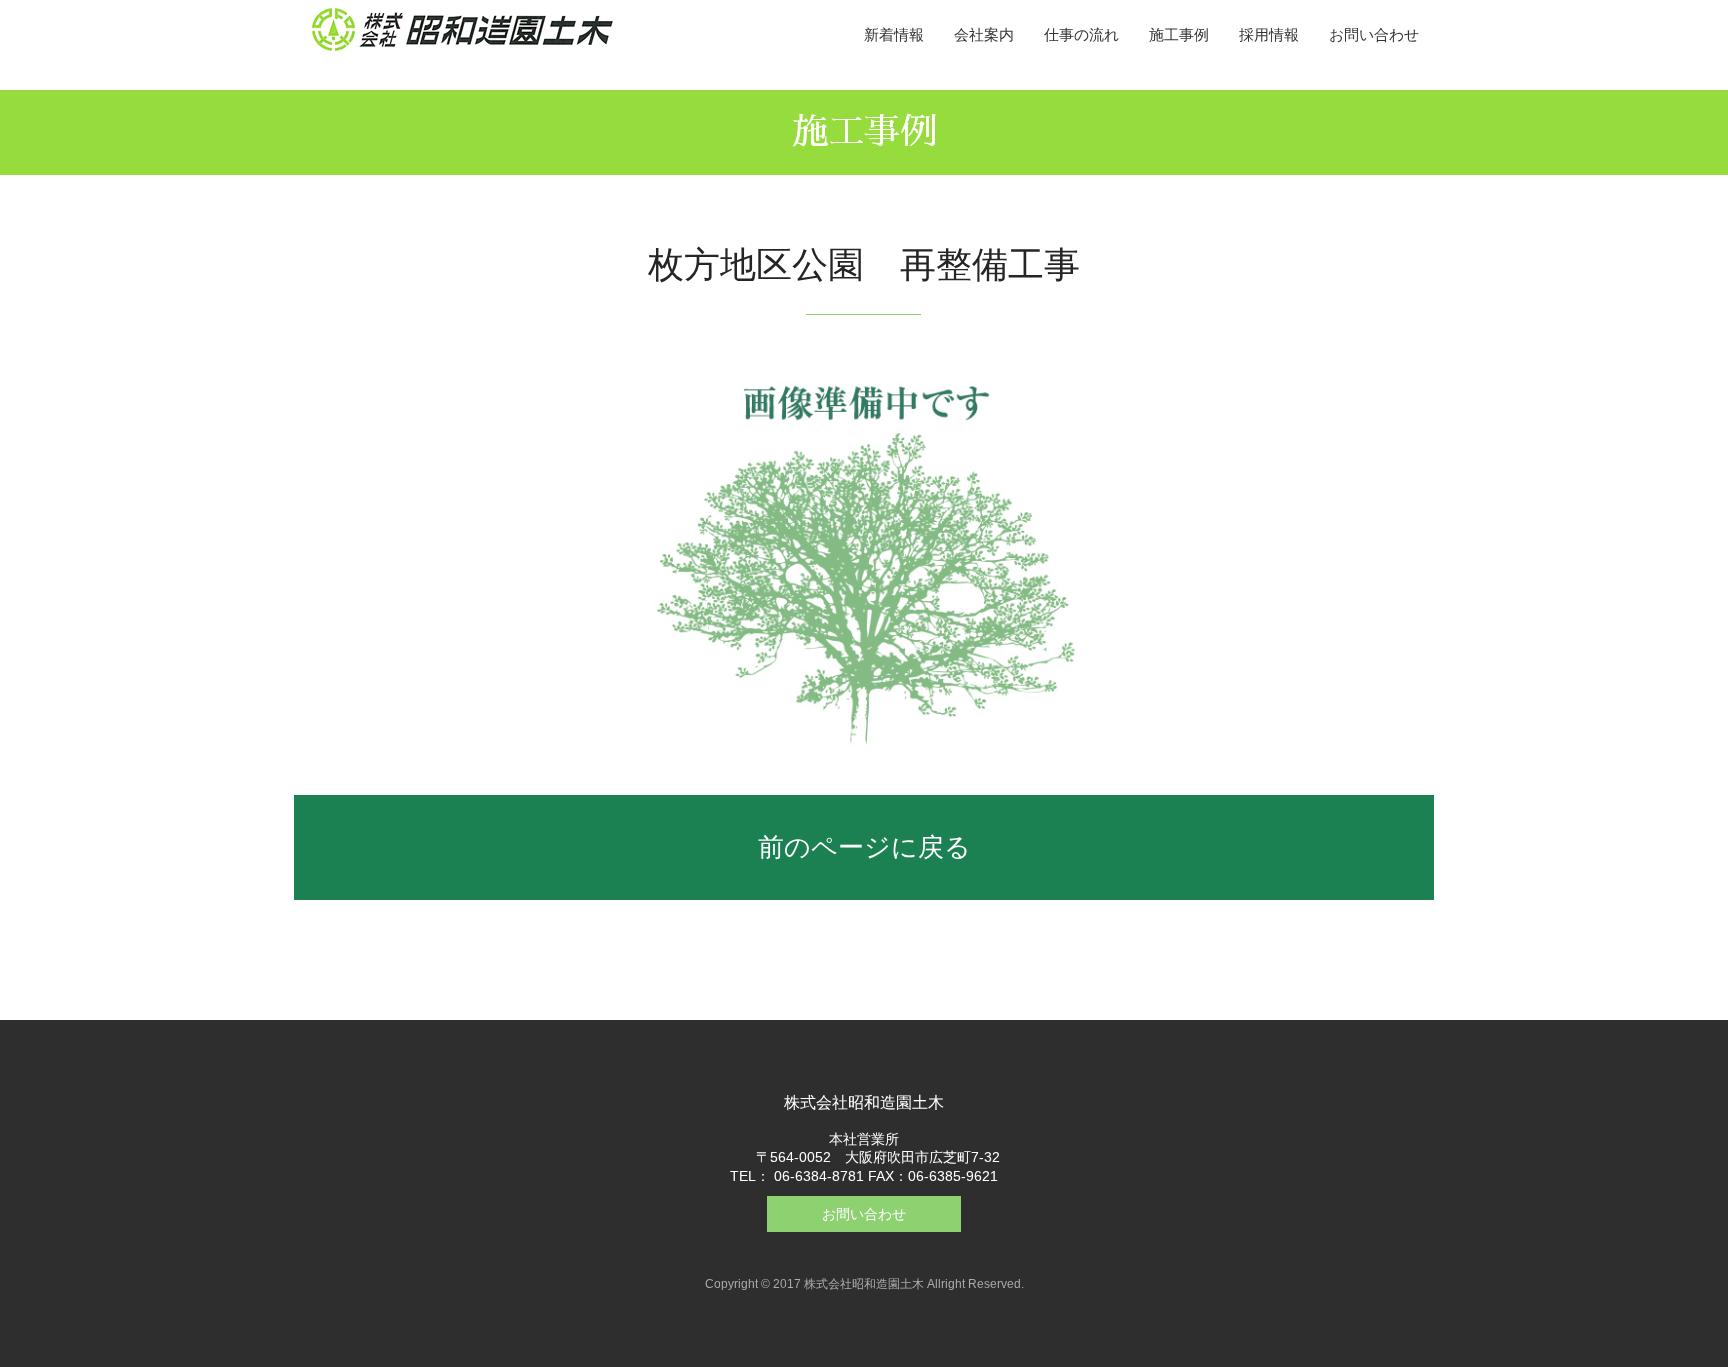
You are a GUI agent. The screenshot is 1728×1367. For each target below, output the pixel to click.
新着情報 (894, 34)
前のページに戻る (864, 847)
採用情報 (1269, 34)
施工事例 (1179, 34)
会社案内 (984, 34)
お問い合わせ (1374, 34)
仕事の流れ (1081, 34)
